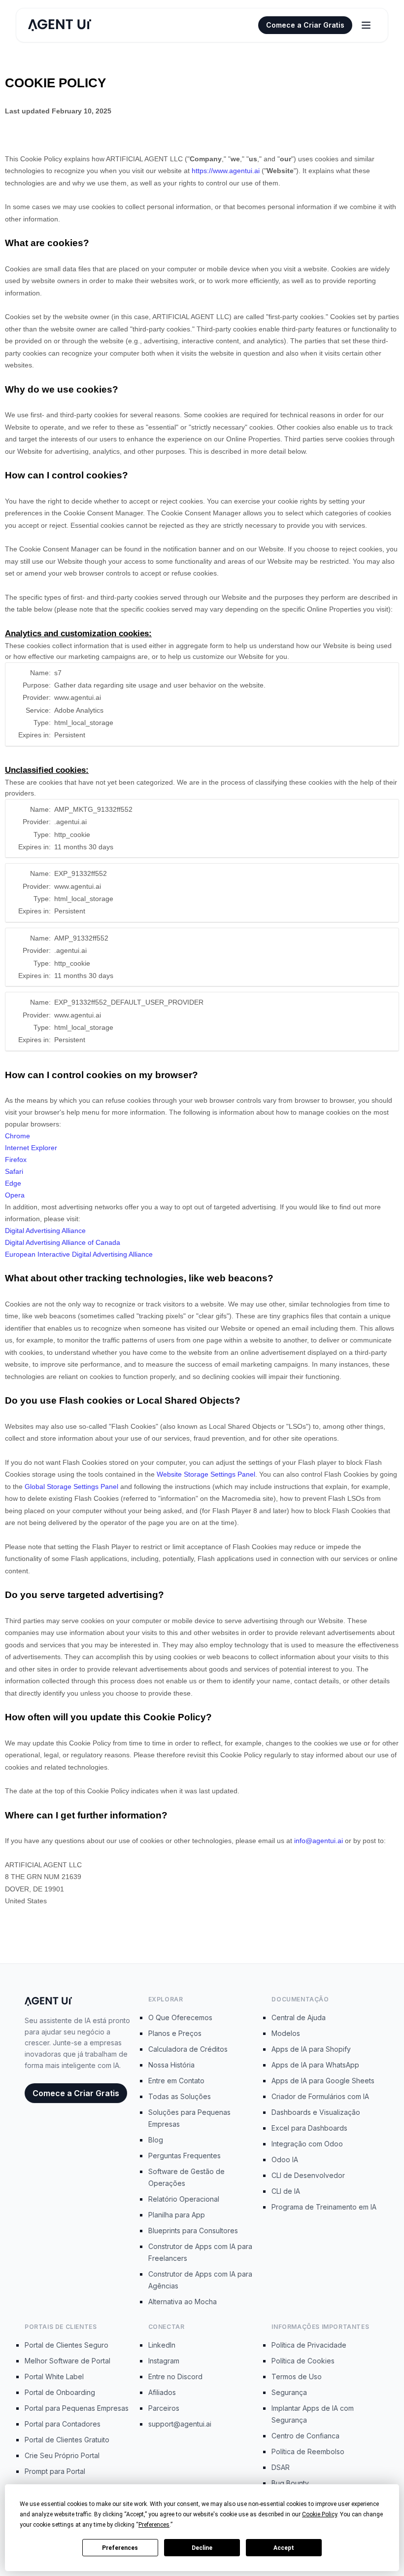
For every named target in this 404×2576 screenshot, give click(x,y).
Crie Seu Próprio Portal (62, 2455)
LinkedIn (162, 2345)
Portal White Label (54, 2376)
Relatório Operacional (184, 2199)
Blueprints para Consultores (193, 2231)
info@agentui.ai (319, 1841)
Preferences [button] (154, 2525)
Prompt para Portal (55, 2471)
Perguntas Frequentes (185, 2156)
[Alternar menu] (366, 25)
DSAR (281, 2467)
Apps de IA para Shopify (311, 2049)
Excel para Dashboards (309, 2128)
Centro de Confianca (305, 2436)
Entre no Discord (175, 2376)
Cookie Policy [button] (320, 2514)
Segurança (289, 2392)
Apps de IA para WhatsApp (315, 2065)
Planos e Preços (175, 2033)
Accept (284, 2548)
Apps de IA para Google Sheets (323, 2081)
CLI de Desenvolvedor (308, 2175)
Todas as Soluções (180, 2096)
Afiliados (162, 2392)
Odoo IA (285, 2159)
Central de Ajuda (299, 2017)
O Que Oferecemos (180, 2017)
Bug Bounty (290, 2483)
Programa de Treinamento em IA (324, 2207)
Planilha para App (177, 2215)
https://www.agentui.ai (226, 171)
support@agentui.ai (180, 2424)
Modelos (286, 2033)
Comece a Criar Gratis (305, 25)
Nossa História (171, 2065)
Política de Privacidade (309, 2345)
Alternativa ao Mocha (183, 2302)
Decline (202, 2548)
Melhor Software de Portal (67, 2361)
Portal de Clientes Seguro (67, 2345)
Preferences (120, 2548)
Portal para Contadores (63, 2424)
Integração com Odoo (307, 2144)
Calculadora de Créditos (188, 2049)
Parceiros (164, 2408)
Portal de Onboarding (60, 2392)
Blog (156, 2140)
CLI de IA (286, 2191)
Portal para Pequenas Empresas (77, 2408)
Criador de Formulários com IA (320, 2096)
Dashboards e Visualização (316, 2112)
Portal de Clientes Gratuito (67, 2440)
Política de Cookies (303, 2361)
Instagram (164, 2361)
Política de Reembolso (308, 2451)
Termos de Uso (297, 2376)
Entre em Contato (176, 2081)
